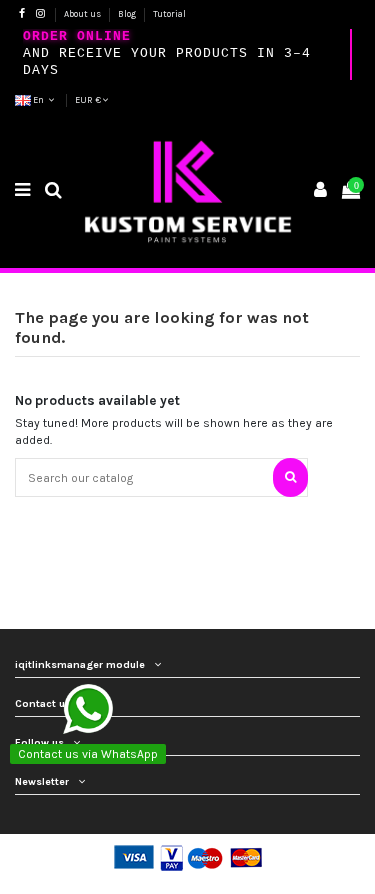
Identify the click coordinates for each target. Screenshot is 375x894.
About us (83, 14)
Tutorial (169, 14)
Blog (128, 14)
